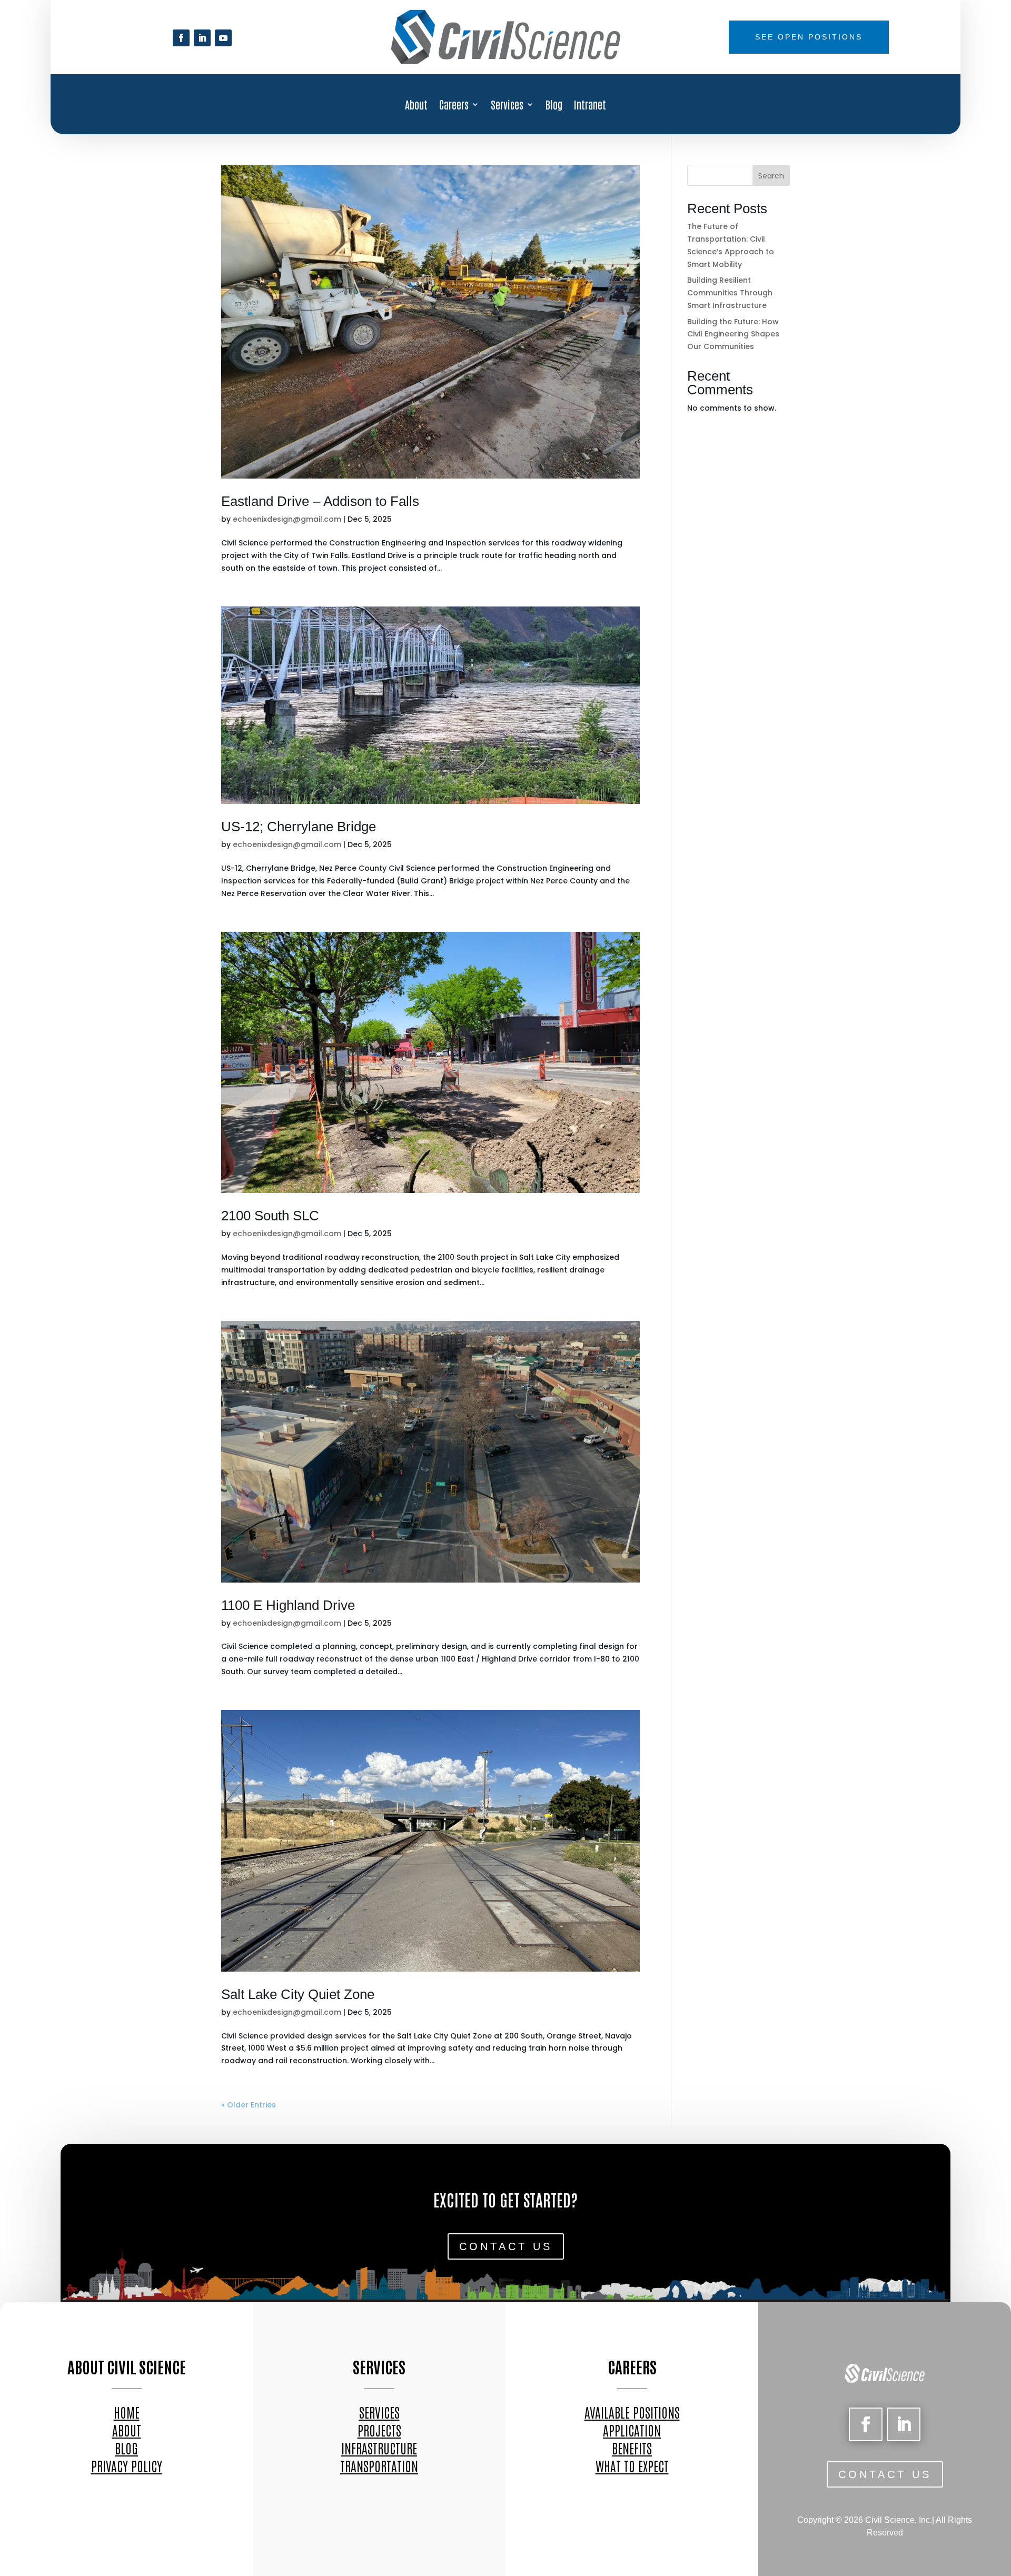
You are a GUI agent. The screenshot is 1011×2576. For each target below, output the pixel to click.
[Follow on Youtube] (223, 38)
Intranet (590, 106)
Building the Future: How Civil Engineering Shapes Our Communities (733, 334)
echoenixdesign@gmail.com (287, 519)
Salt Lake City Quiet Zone (298, 1994)
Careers (454, 106)
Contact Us (506, 2246)
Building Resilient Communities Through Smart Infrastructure (730, 293)
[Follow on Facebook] (181, 38)
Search (771, 176)
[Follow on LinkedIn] (202, 38)
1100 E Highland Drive (288, 1605)
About (416, 106)
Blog (554, 106)
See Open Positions (809, 37)
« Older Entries (249, 2105)
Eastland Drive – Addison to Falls (320, 501)
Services (507, 106)
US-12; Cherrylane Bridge (299, 827)
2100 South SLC (270, 1216)
